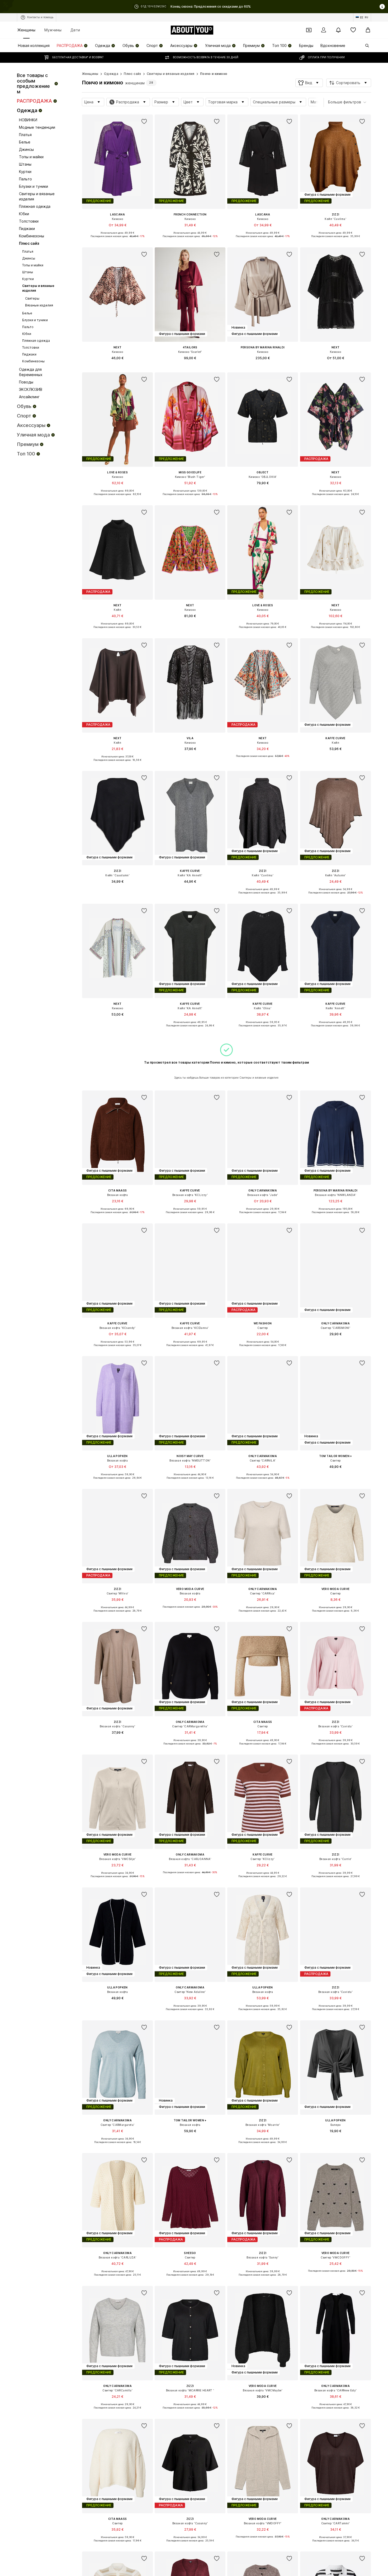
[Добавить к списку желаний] (144, 122)
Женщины (26, 30)
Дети (75, 30)
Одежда (111, 74)
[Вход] (324, 30)
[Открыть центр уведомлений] (338, 30)
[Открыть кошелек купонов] (309, 30)
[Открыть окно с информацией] (382, 7)
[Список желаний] (353, 30)
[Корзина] (368, 30)
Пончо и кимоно (214, 74)
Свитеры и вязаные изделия (171, 74)
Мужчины (53, 30)
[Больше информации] (117, 240)
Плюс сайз (133, 74)
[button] (309, 83)
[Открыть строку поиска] (365, 46)
